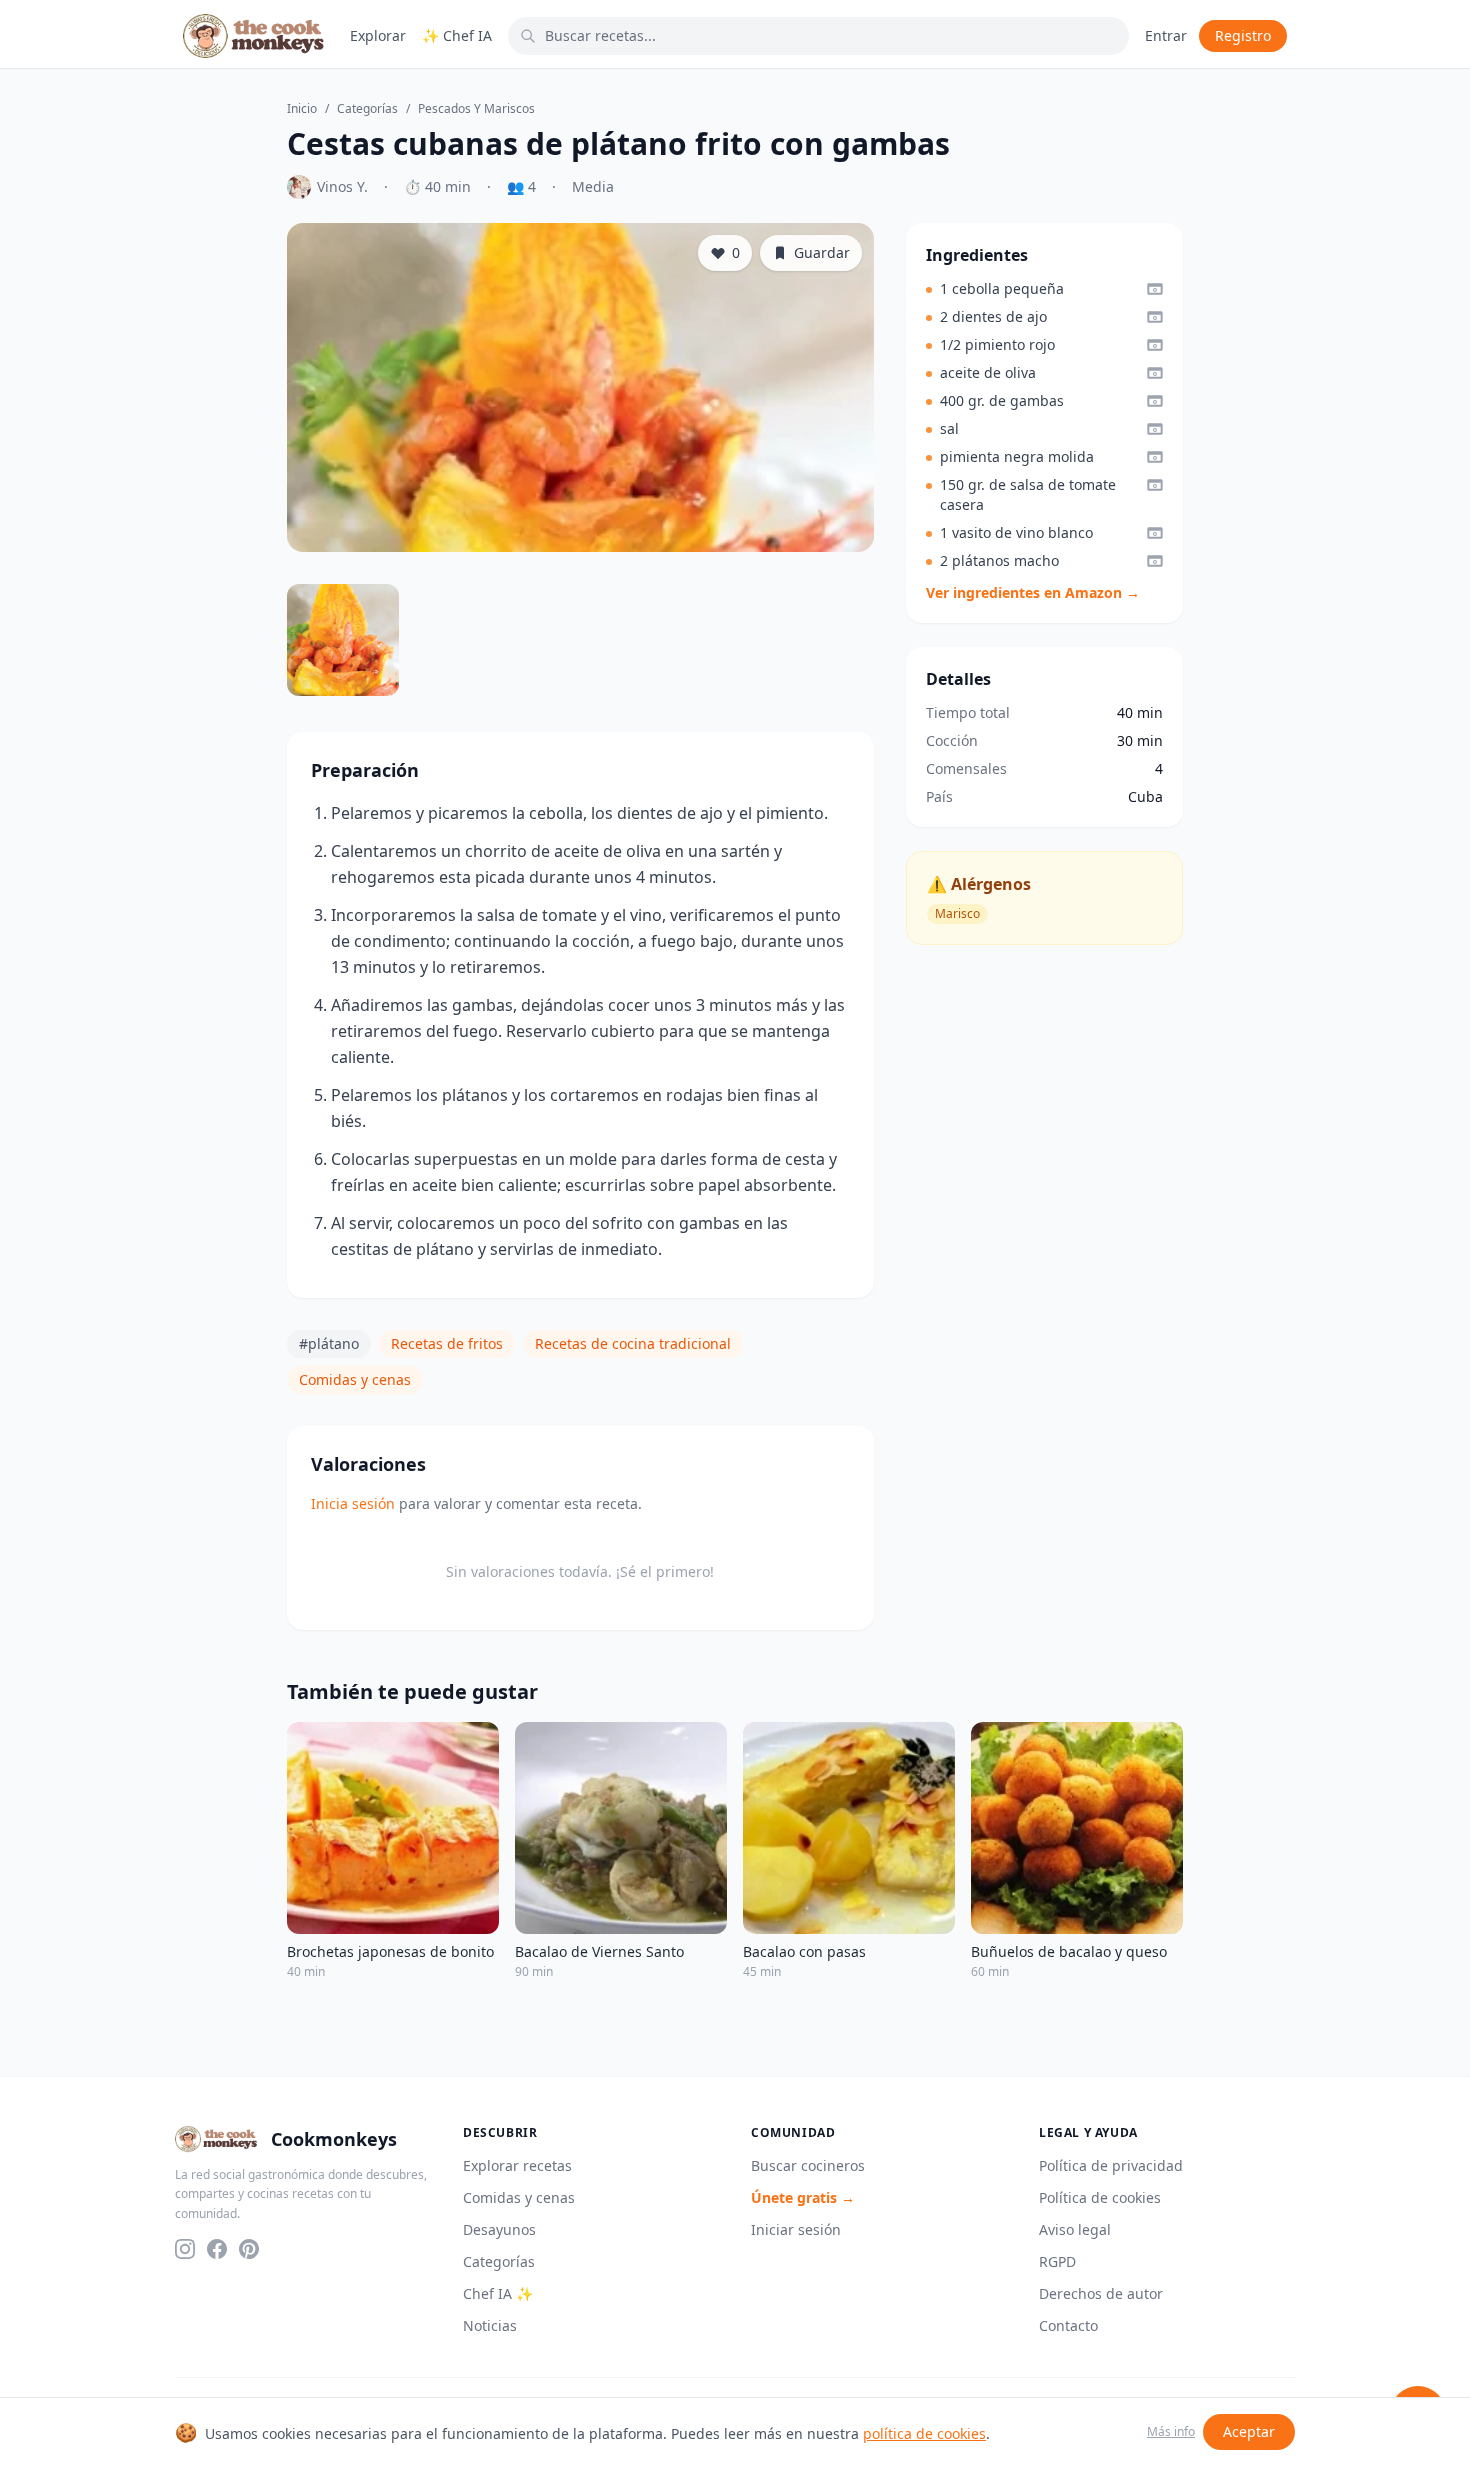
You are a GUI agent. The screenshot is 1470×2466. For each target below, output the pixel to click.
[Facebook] (217, 2249)
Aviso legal (1075, 2229)
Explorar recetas (517, 2165)
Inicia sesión (353, 1503)
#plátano (329, 1343)
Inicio (302, 109)
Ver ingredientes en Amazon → (1033, 592)
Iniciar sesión (796, 2229)
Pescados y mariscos (476, 109)
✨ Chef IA (457, 35)
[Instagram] (185, 2249)
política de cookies (924, 2433)
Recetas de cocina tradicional (633, 1343)
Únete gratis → (803, 2197)
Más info (1171, 2432)
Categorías (367, 109)
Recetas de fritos (447, 1343)
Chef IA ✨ (498, 2293)
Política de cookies (1100, 2197)
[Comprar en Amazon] (1155, 289)
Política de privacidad (1111, 2165)
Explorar (378, 35)
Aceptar (1249, 2431)
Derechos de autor (1101, 2293)
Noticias (490, 2325)
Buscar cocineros (808, 2165)
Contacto (1068, 2325)
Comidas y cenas (355, 1379)
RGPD (1057, 2261)
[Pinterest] (249, 2249)
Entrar (1166, 35)
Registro (1243, 35)
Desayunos (499, 2229)
